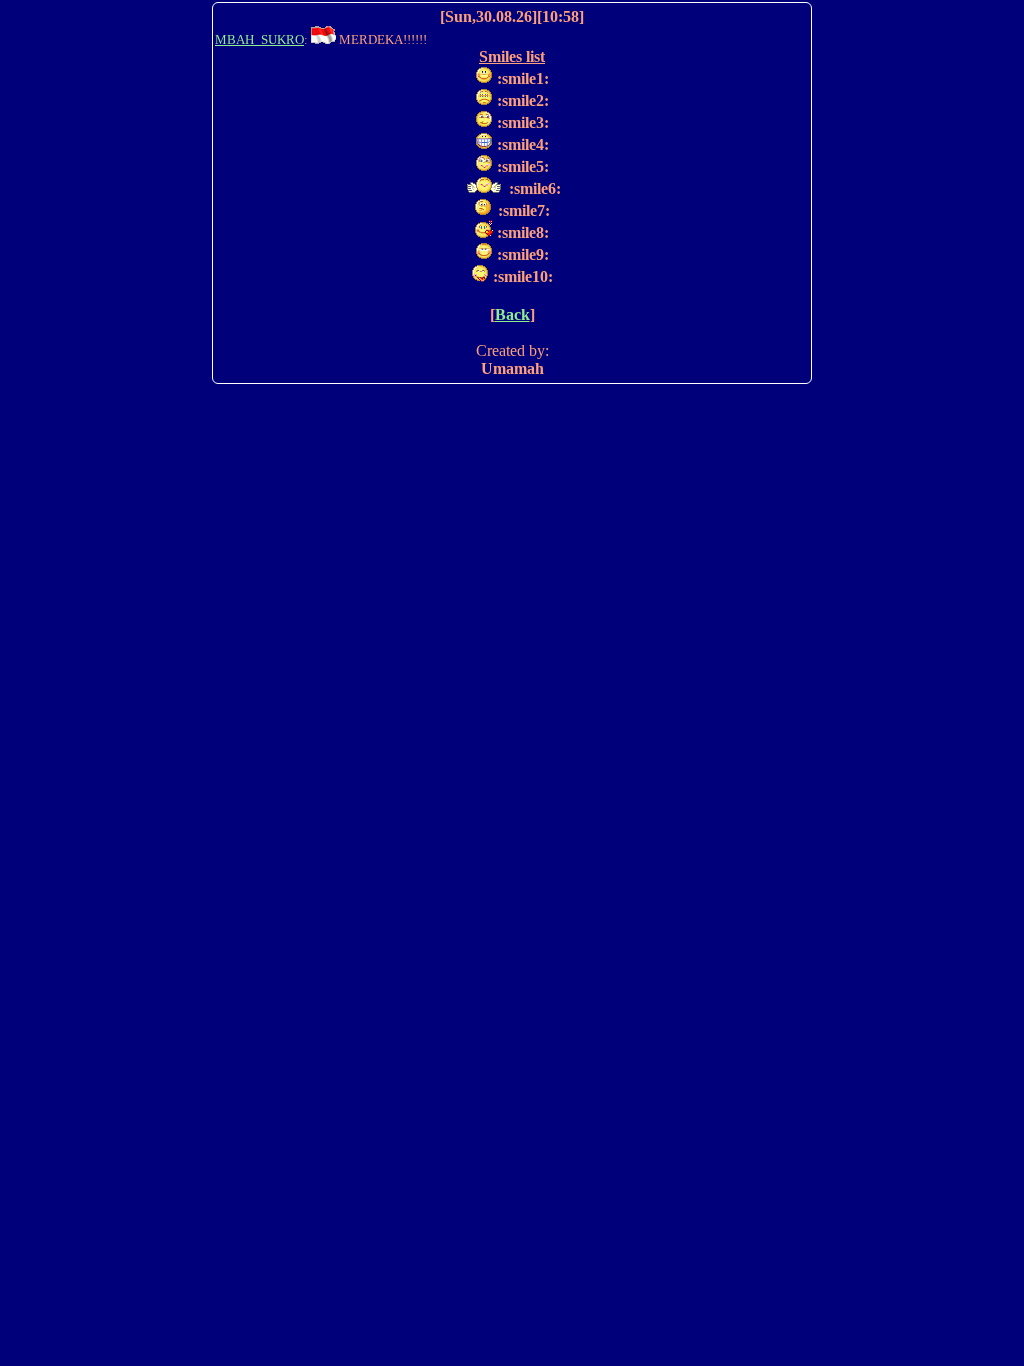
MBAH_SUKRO (259, 39)
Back (512, 314)
